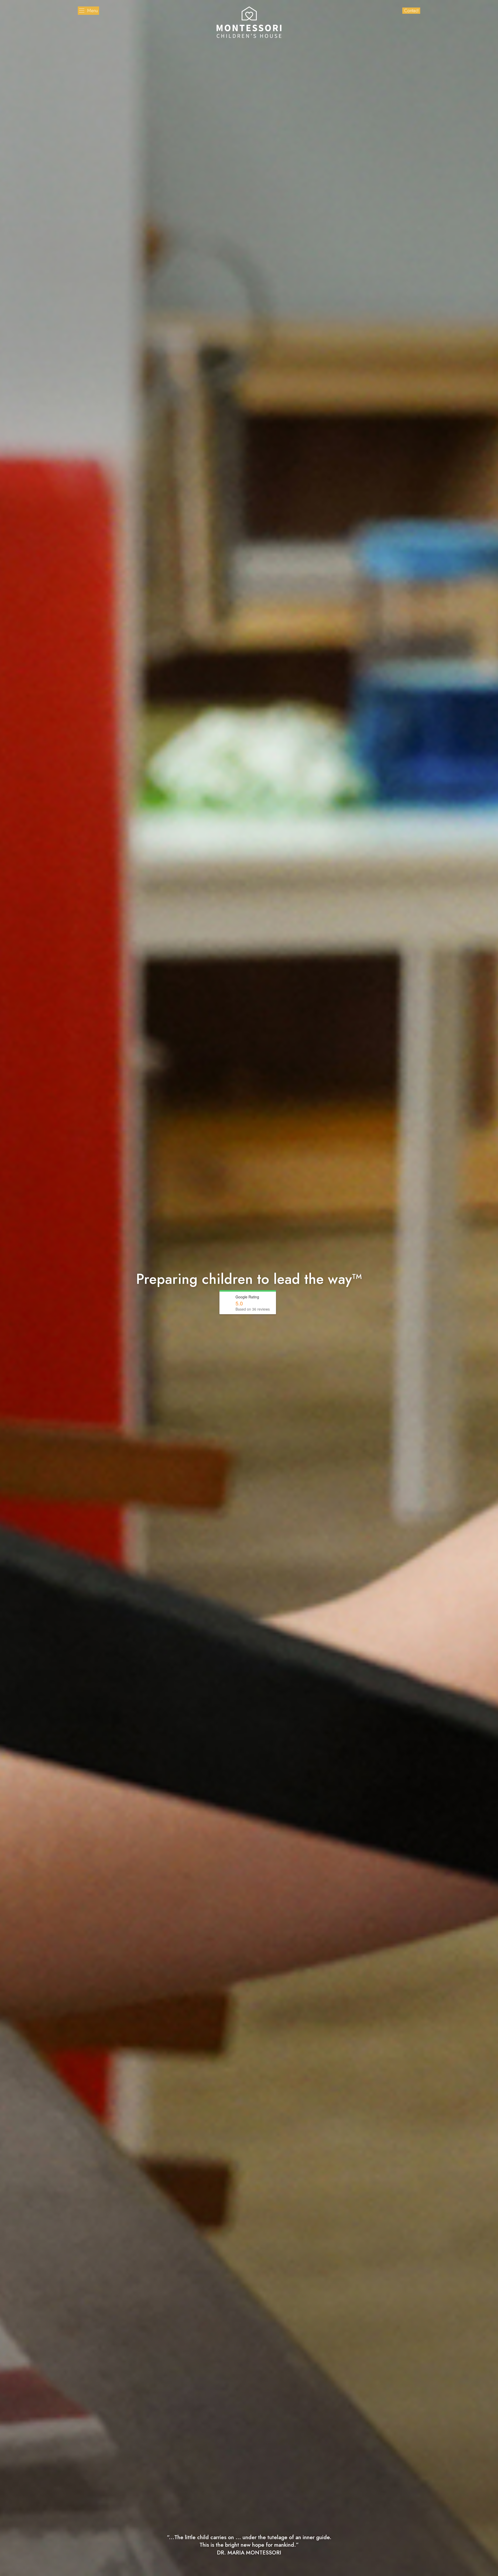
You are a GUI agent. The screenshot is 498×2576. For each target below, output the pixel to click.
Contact (411, 11)
